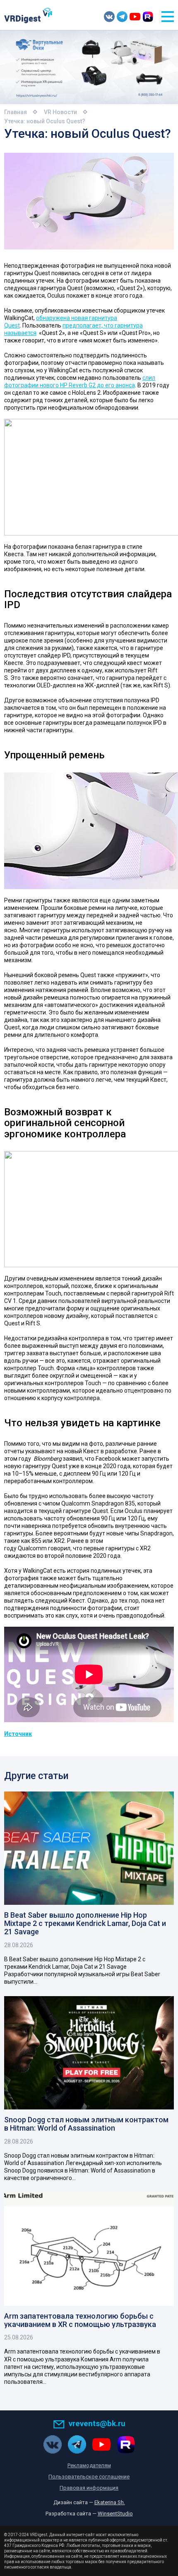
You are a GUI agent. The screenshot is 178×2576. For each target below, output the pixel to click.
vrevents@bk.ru (97, 2423)
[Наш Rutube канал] (148, 17)
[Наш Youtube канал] (135, 17)
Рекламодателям (89, 2465)
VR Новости (60, 112)
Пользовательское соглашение (89, 2477)
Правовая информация (89, 2488)
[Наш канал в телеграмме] (122, 17)
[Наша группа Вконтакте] (109, 17)
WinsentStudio (115, 2514)
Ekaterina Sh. (110, 2502)
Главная (16, 112)
